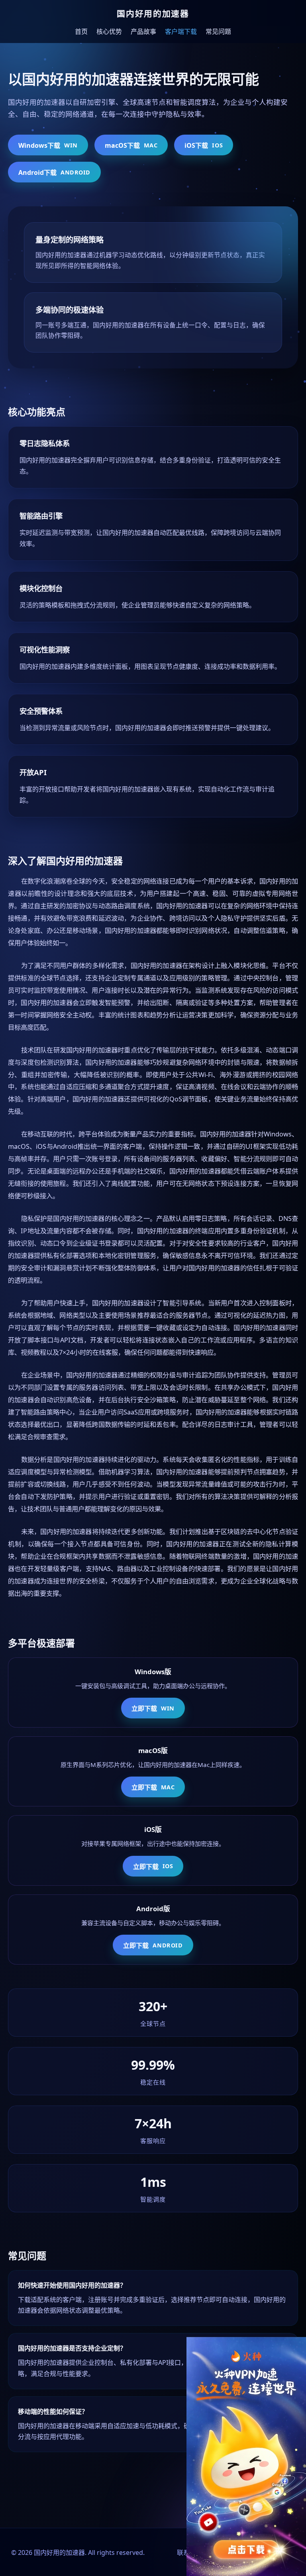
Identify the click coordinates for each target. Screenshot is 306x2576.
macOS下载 (131, 145)
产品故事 (143, 31)
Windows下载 (48, 145)
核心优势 (109, 31)
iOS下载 (204, 145)
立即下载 (153, 1708)
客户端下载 (181, 31)
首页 (81, 31)
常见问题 (218, 31)
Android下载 (54, 172)
